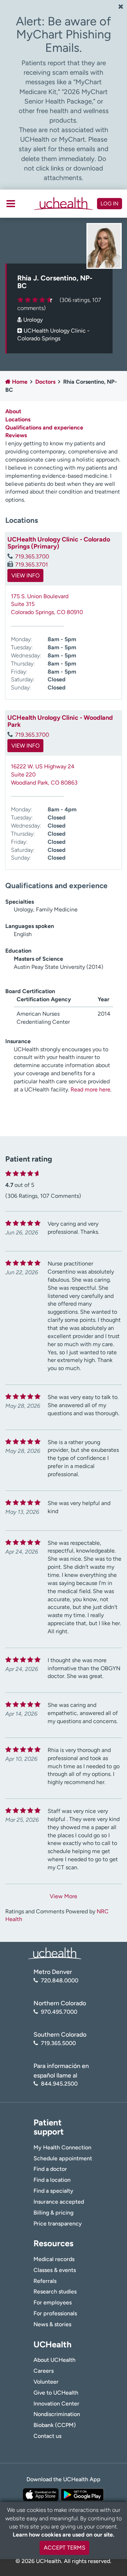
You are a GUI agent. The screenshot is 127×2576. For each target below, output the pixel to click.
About (13, 411)
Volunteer (46, 2382)
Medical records (54, 2259)
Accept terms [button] (65, 2548)
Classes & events (55, 2270)
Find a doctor (50, 2169)
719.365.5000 (58, 2043)
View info (25, 575)
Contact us (47, 2436)
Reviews (16, 435)
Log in (110, 204)
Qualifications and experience (44, 428)
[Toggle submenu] (11, 204)
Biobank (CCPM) (55, 2425)
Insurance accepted (59, 2202)
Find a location (52, 2180)
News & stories (52, 2324)
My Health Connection (62, 2147)
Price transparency (58, 2224)
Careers (44, 2371)
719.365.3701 (32, 565)
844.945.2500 (59, 2084)
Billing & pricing (53, 2213)
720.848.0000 (60, 1980)
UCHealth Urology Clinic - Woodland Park (60, 721)
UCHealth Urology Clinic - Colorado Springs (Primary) (59, 543)
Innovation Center (56, 2404)
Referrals (45, 2281)
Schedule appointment (63, 2158)
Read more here (90, 1089)
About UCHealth (55, 2360)
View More (64, 1896)
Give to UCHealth (56, 2393)
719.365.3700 (32, 556)
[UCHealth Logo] (55, 1953)
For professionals (55, 2313)
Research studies (55, 2292)
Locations (18, 419)
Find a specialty (53, 2191)
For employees (53, 2302)
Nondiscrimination (57, 2414)
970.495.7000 (59, 2012)
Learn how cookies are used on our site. (64, 2535)
